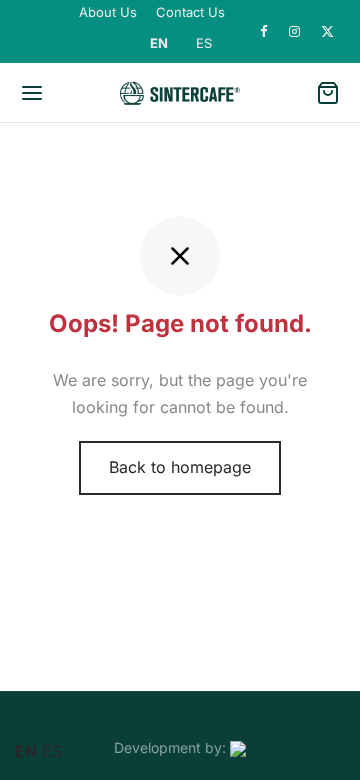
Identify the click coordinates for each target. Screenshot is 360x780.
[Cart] (328, 93)
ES (204, 43)
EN (159, 43)
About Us (108, 12)
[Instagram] (295, 32)
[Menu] (32, 93)
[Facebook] (264, 32)
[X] (328, 32)
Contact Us (190, 12)
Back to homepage (180, 467)
